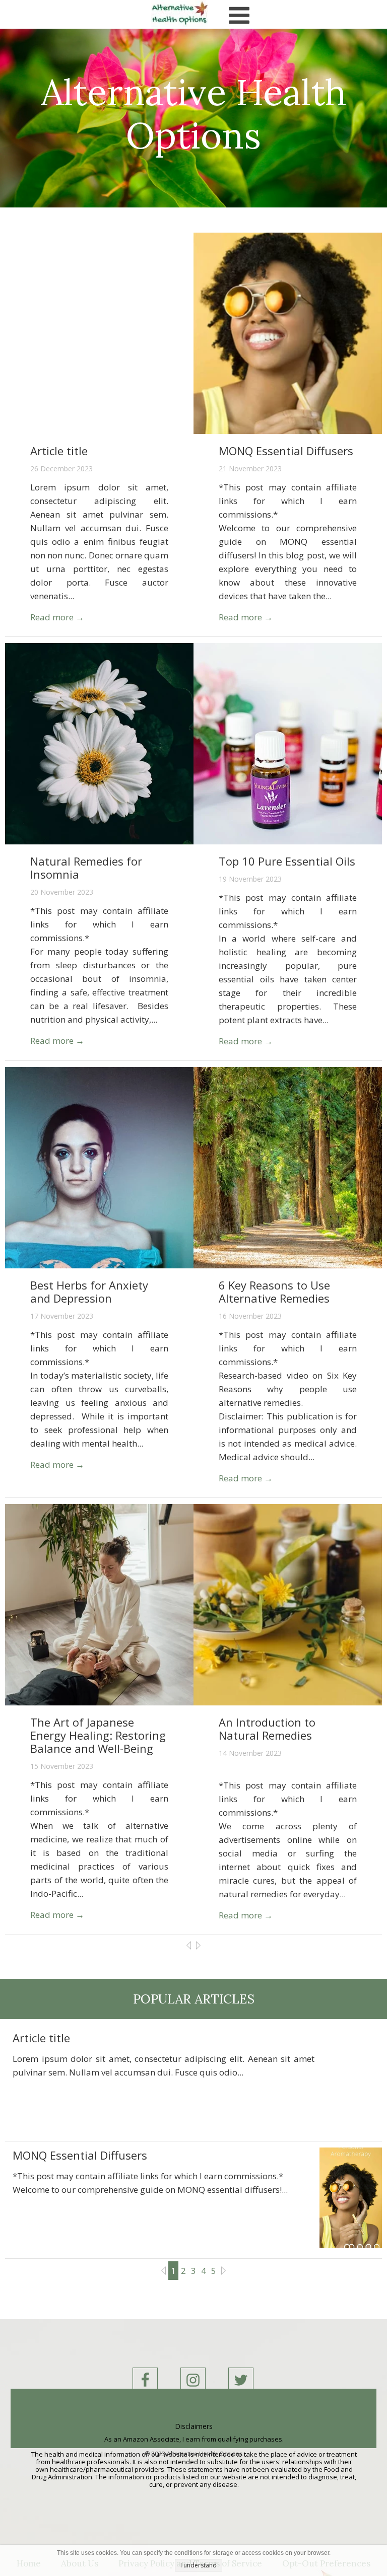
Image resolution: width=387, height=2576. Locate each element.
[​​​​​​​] (193, 2380)
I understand (199, 2565)
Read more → (57, 617)
